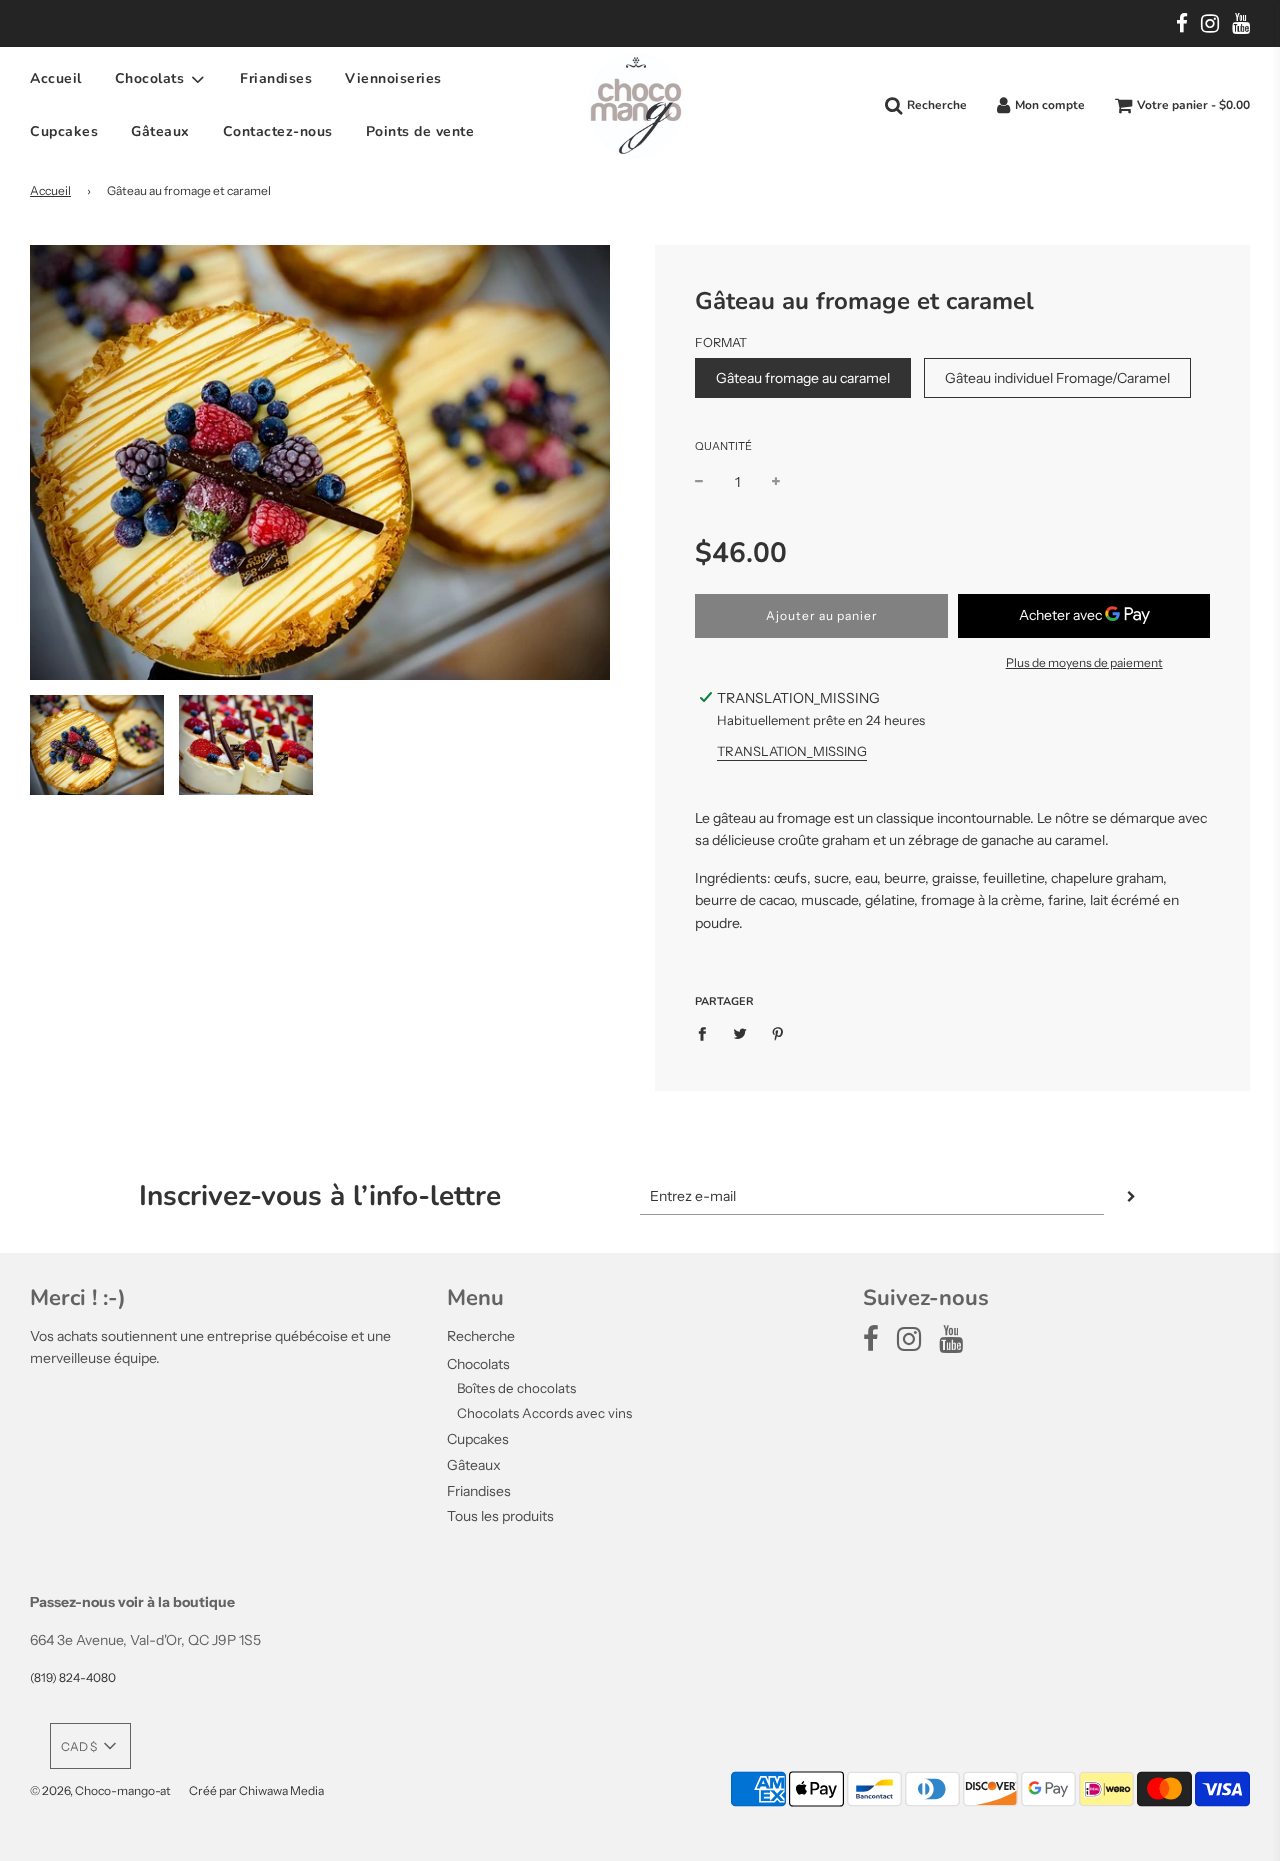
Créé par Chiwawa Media (256, 1790)
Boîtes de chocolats (516, 1388)
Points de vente (420, 131)
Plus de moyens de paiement (1084, 662)
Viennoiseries (393, 79)
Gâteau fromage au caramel (803, 378)
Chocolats (478, 1364)
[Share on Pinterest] (778, 1033)
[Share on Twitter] (740, 1033)
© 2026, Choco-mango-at (100, 1790)
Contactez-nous (278, 131)
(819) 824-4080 (73, 1677)
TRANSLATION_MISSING (792, 751)
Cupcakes (64, 131)
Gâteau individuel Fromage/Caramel (1057, 378)
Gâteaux (160, 131)
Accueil (56, 79)
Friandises (276, 79)
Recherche (481, 1336)
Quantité (723, 446)
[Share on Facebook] (707, 1033)
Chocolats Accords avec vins (544, 1413)
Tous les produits (500, 1516)
